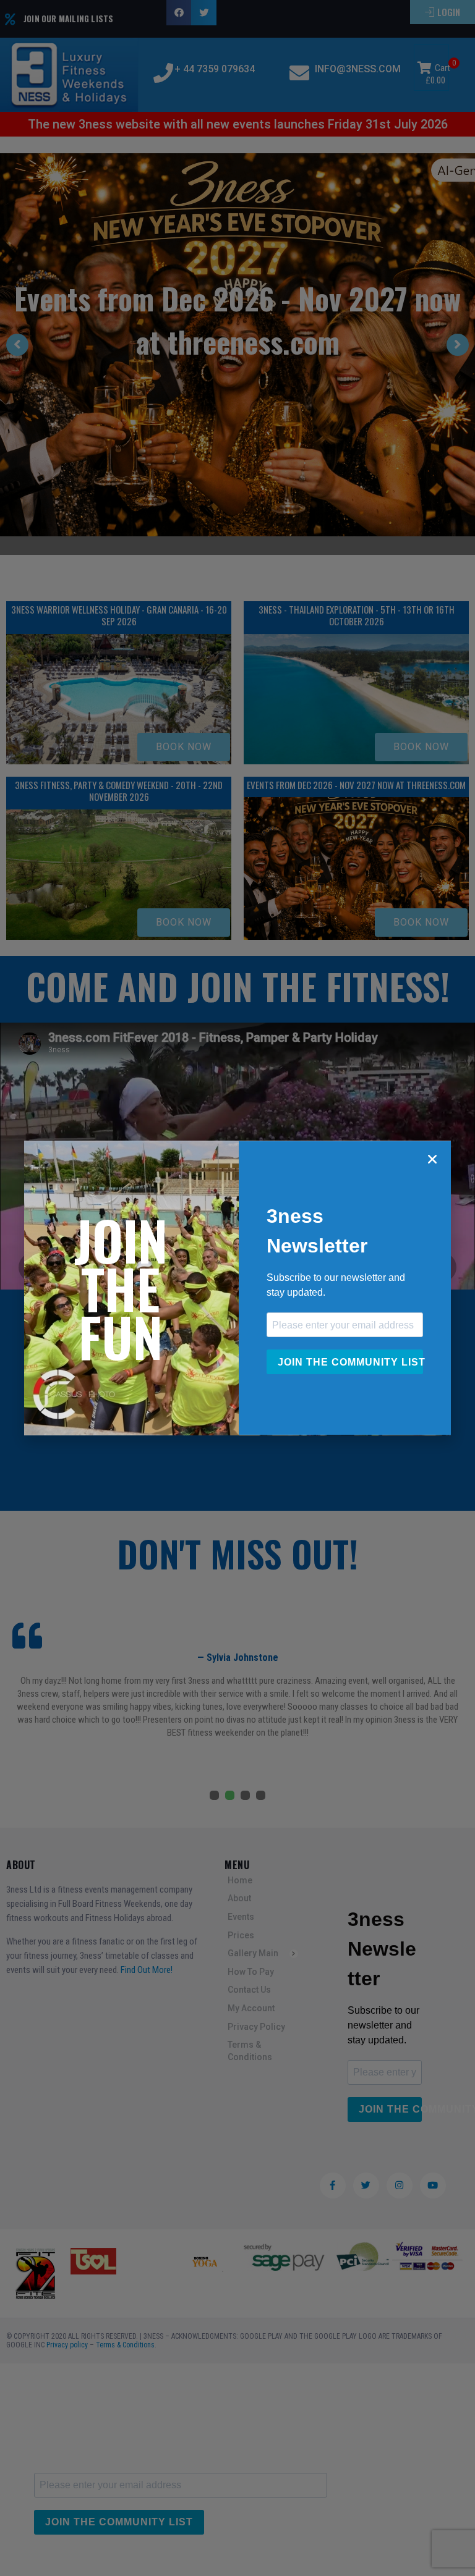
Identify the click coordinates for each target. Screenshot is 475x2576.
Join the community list (350, 1362)
